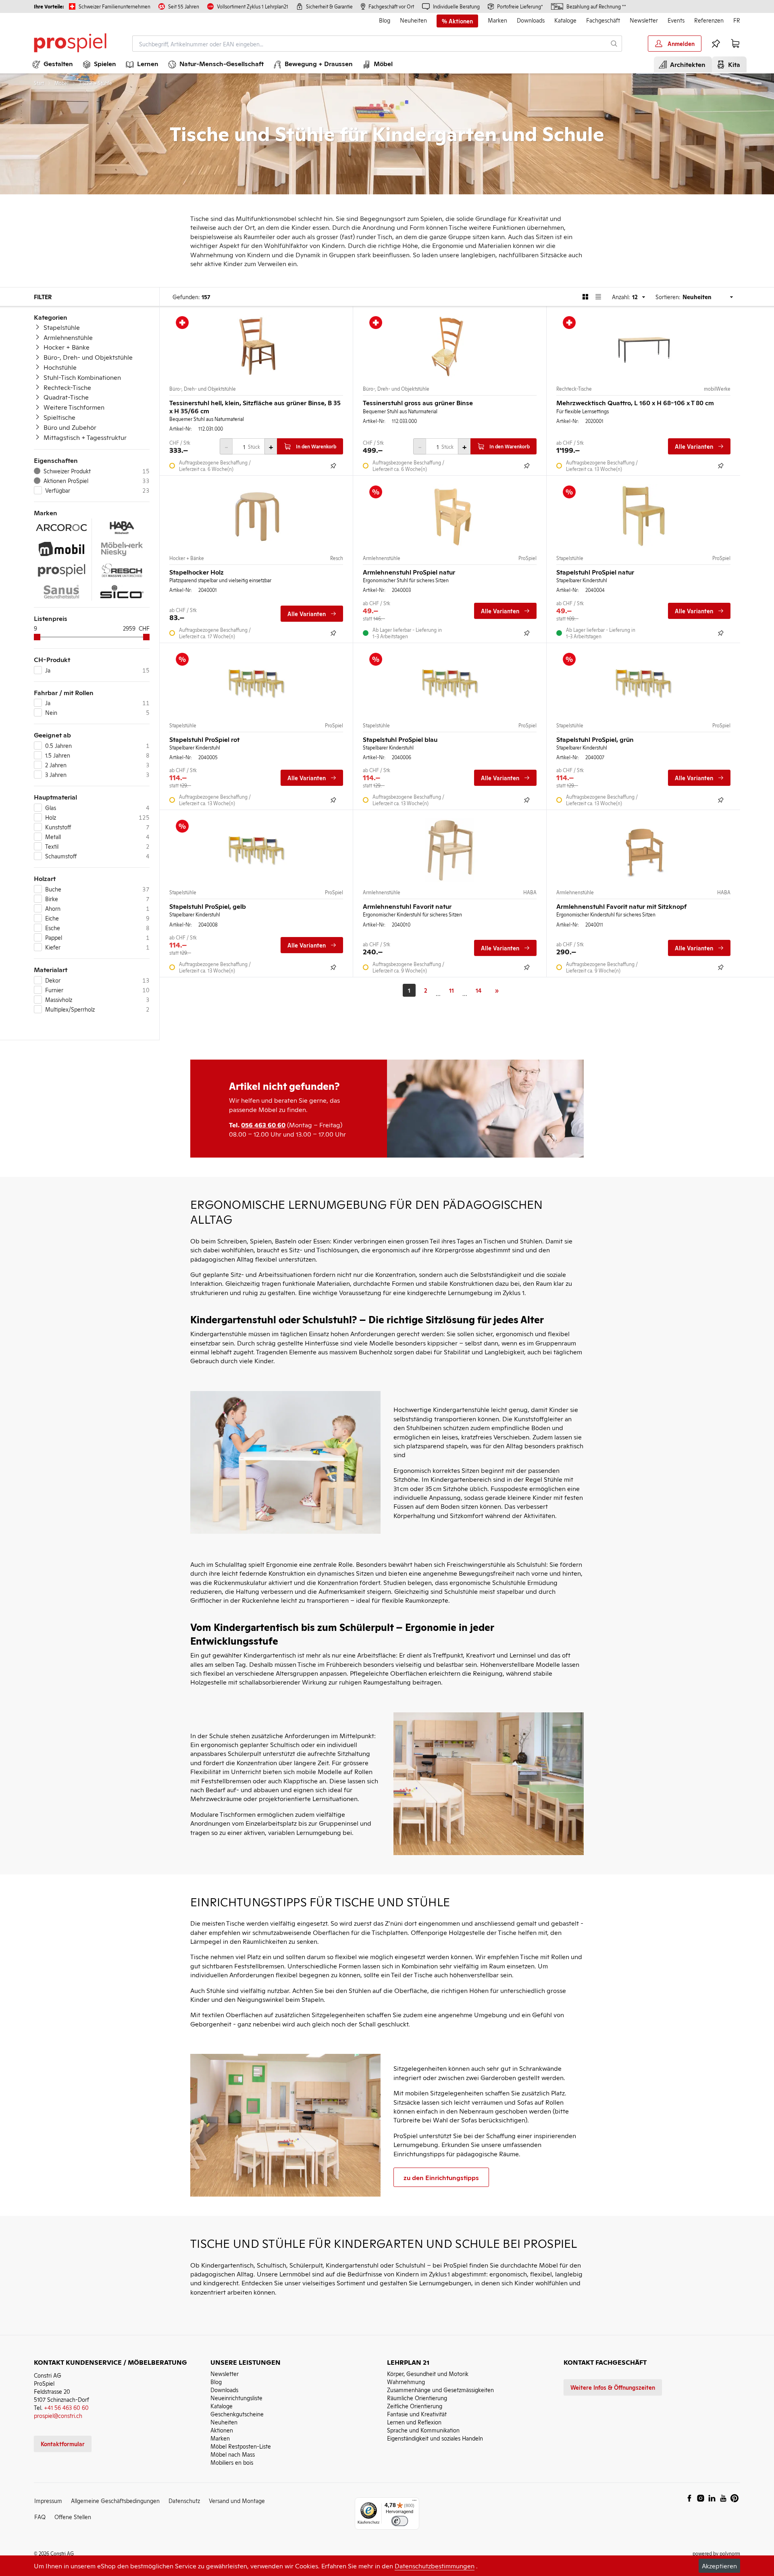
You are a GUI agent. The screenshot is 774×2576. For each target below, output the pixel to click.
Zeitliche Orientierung (415, 2406)
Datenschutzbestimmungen (435, 2566)
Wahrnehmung (406, 2381)
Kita (732, 64)
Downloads (531, 20)
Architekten (686, 64)
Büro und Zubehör (70, 427)
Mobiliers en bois (232, 2462)
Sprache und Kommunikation (423, 2430)
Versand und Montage (237, 2500)
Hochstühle (60, 367)
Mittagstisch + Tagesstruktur (85, 437)
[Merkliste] (716, 44)
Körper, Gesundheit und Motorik (428, 2373)
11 (451, 990)
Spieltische (59, 417)
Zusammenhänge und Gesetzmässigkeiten (440, 2390)
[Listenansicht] (598, 297)
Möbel (61, 83)
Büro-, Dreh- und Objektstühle (88, 357)
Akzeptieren (719, 2566)
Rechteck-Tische (67, 387)
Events (676, 20)
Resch (337, 558)
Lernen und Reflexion (414, 2422)
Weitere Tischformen (74, 407)
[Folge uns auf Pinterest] (734, 2498)
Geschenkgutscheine (237, 2414)
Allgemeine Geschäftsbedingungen (115, 2500)
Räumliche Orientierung (417, 2398)
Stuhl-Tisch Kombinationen (82, 377)
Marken (497, 20)
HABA (530, 892)
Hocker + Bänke (67, 347)
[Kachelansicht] (585, 297)
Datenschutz (184, 2500)
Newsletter (644, 20)
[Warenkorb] (735, 44)
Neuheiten (413, 20)
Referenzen (709, 20)
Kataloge (565, 20)
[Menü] (414, 2502)
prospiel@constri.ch (58, 2415)
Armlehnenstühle (68, 337)
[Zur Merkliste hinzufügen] (333, 466)
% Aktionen (457, 21)
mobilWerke (717, 389)
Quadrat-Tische (66, 397)
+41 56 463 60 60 (66, 2407)
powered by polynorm (716, 2553)
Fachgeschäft (603, 20)
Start (39, 83)
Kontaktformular (63, 2444)
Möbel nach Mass (233, 2454)
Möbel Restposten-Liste (241, 2446)
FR (737, 20)
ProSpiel (527, 558)
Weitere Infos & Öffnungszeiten (613, 2387)
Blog (385, 20)
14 (479, 990)
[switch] (400, 2521)
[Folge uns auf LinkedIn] (712, 2498)
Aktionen (222, 2430)
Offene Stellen (73, 2517)
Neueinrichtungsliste (236, 2398)
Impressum (48, 2500)
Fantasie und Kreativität (417, 2414)
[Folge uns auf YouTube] (723, 2498)
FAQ (40, 2517)
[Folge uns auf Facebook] (689, 2498)
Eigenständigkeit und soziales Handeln (435, 2438)
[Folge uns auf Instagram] (701, 2498)
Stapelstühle (62, 327)
